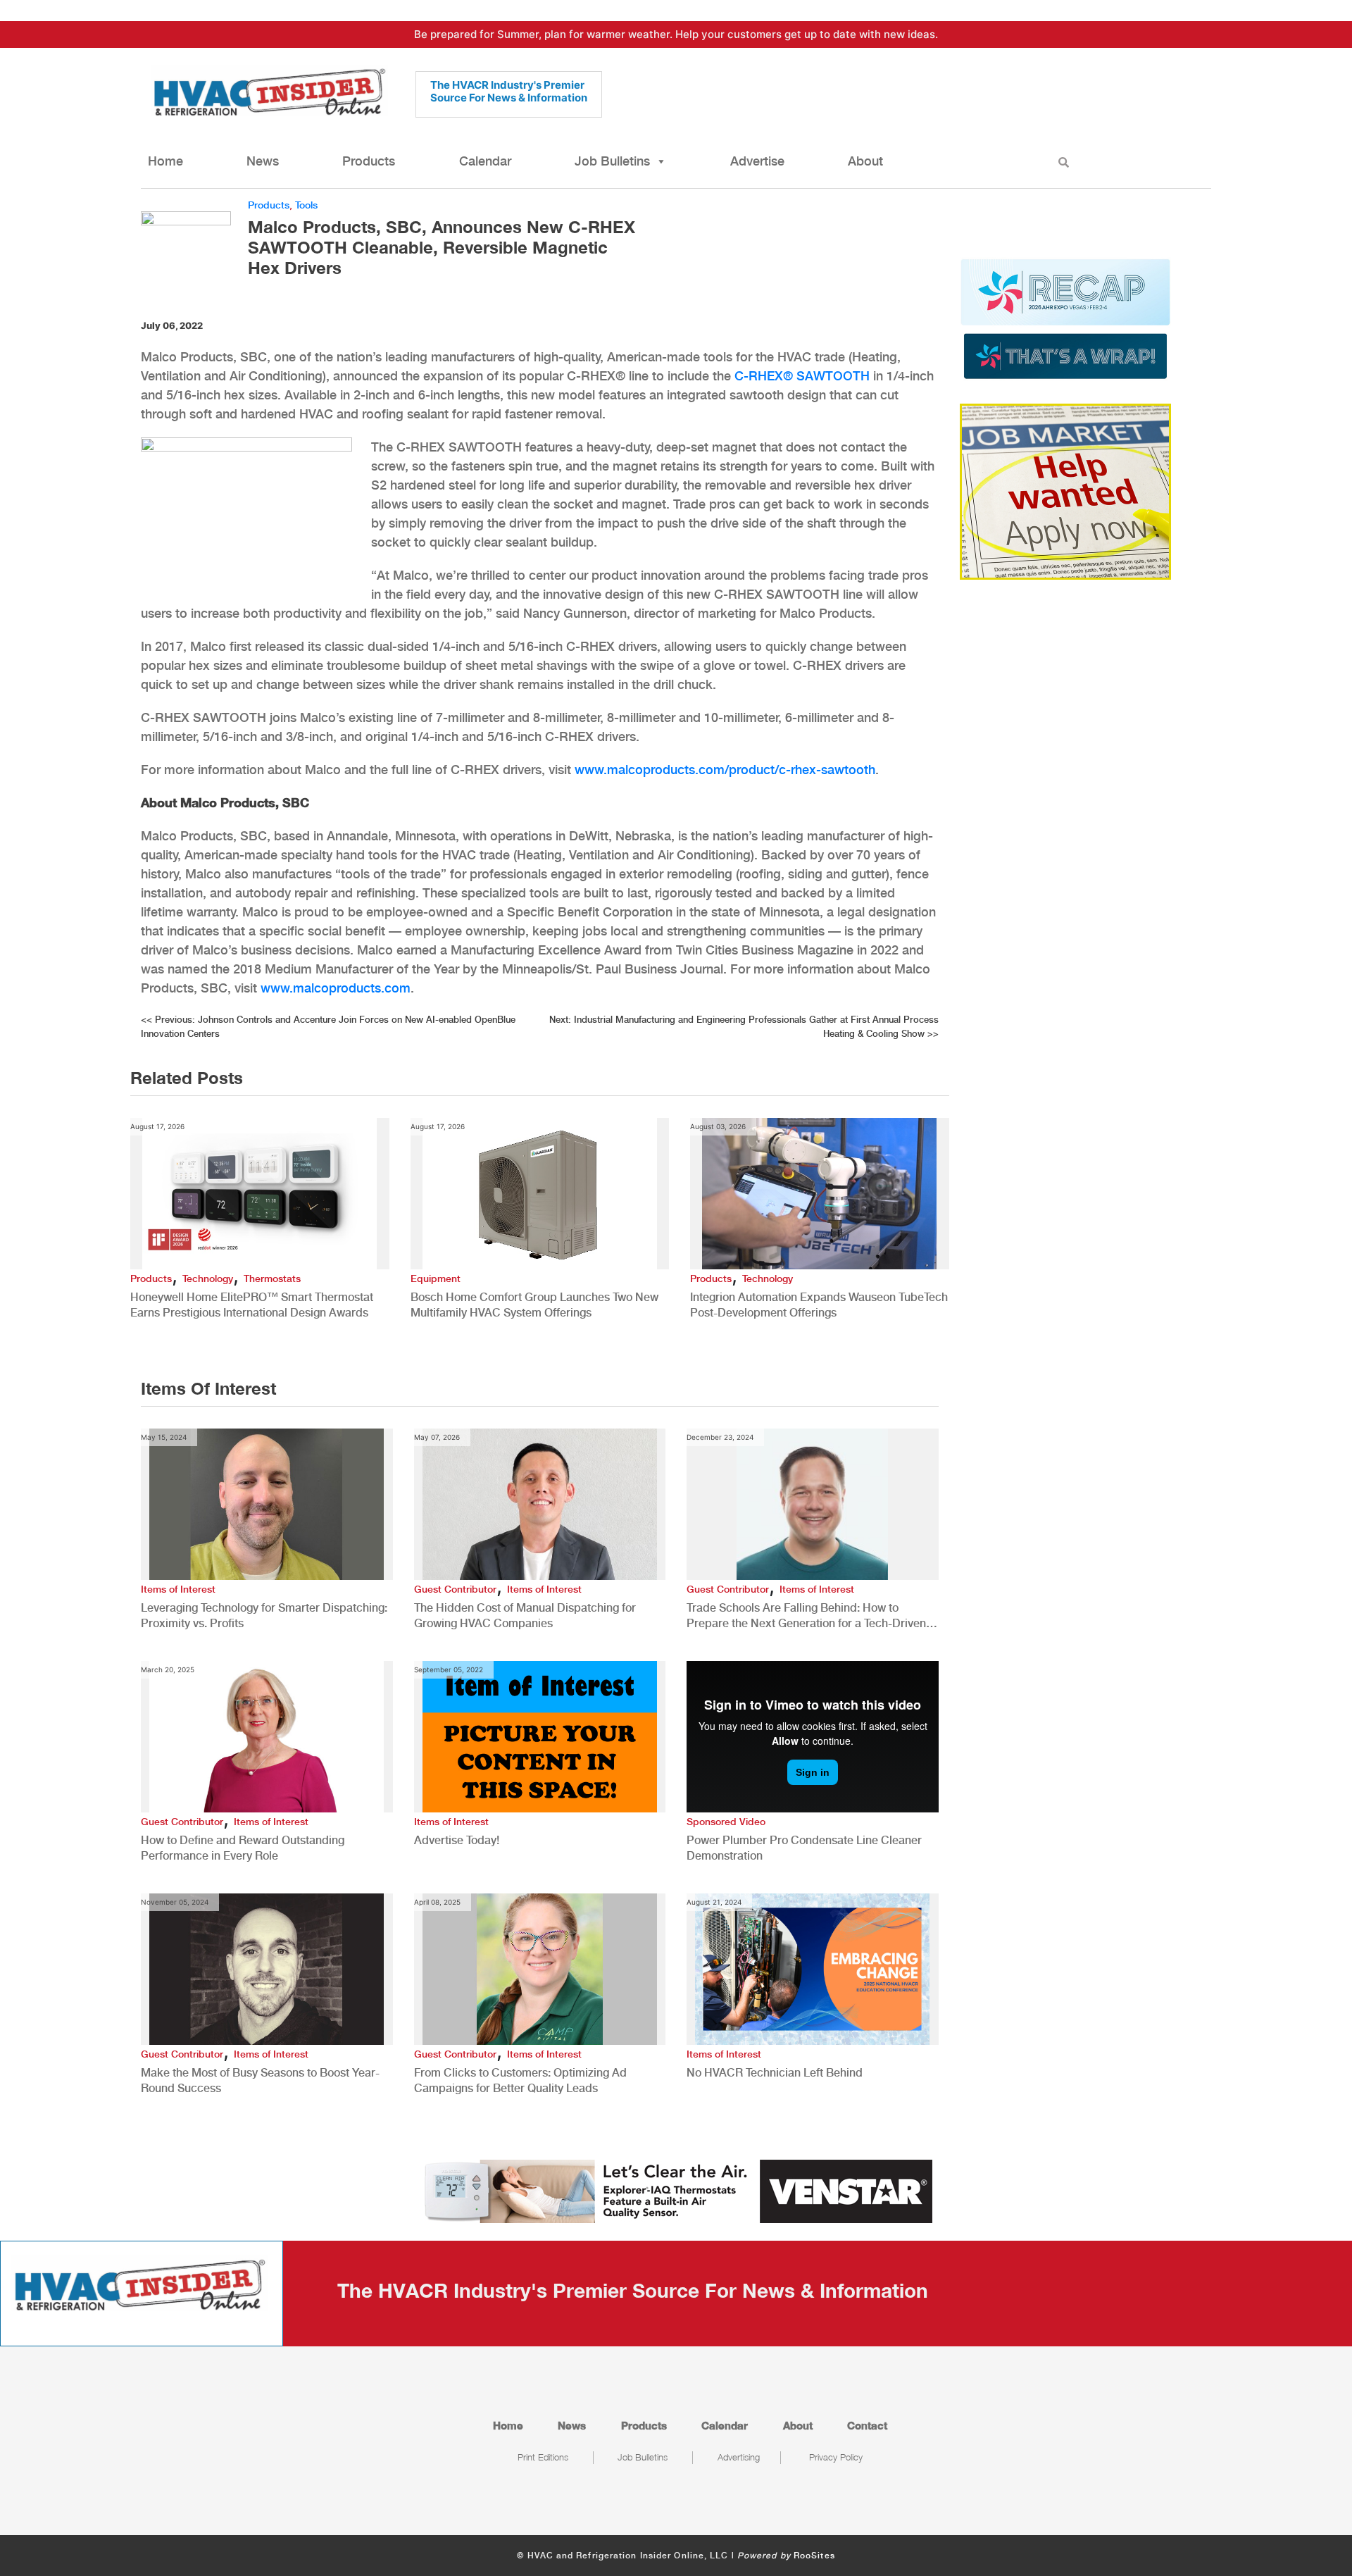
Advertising (739, 2457)
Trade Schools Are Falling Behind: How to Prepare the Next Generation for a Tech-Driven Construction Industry (806, 1616)
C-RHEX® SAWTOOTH (802, 376)
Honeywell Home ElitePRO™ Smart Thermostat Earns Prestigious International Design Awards (252, 1305)
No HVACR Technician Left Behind (775, 2073)
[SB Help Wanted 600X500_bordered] (1065, 490)
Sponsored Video (726, 1822)
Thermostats (272, 1278)
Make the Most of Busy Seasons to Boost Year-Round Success (260, 2080)
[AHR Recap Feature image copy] (1065, 318)
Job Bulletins (612, 161)
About (865, 161)
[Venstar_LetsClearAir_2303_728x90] (676, 2190)
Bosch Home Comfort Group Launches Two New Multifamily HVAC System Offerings (534, 1305)
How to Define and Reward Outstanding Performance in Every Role (243, 1848)
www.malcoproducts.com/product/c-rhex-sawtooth (725, 770)
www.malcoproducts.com (336, 988)
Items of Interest (178, 1589)
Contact (867, 2425)
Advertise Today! (457, 1840)
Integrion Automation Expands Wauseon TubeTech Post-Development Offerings (819, 1305)
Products (369, 161)
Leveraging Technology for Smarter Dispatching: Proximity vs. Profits (264, 1616)
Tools (306, 205)
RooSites (814, 2556)
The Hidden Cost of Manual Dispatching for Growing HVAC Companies (525, 1616)
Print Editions (543, 2457)
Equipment (436, 1278)
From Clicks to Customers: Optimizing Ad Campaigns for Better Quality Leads (520, 2080)
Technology (208, 1278)
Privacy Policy (836, 2457)
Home (165, 161)
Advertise (757, 161)
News (263, 161)
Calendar (485, 161)
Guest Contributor (455, 1589)
